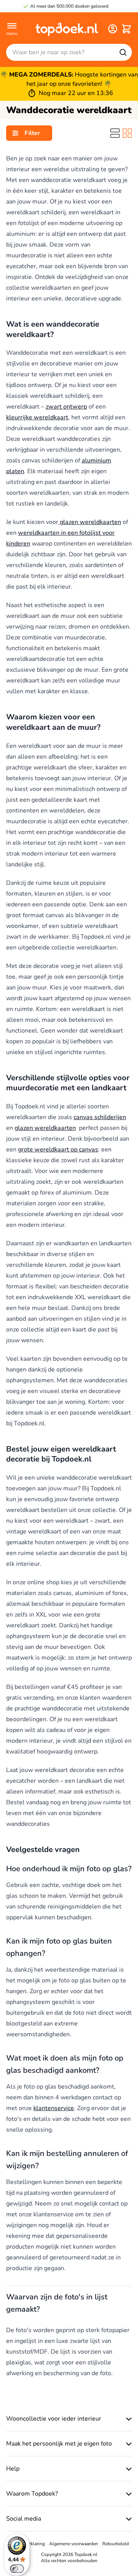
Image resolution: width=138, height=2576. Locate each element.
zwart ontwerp (66, 407)
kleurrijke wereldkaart (37, 417)
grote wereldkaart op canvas (58, 1150)
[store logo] (67, 29)
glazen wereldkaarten (90, 522)
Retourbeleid (116, 2544)
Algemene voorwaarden (74, 2544)
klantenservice (54, 2108)
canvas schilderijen (100, 1117)
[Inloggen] (113, 29)
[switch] (17, 2569)
